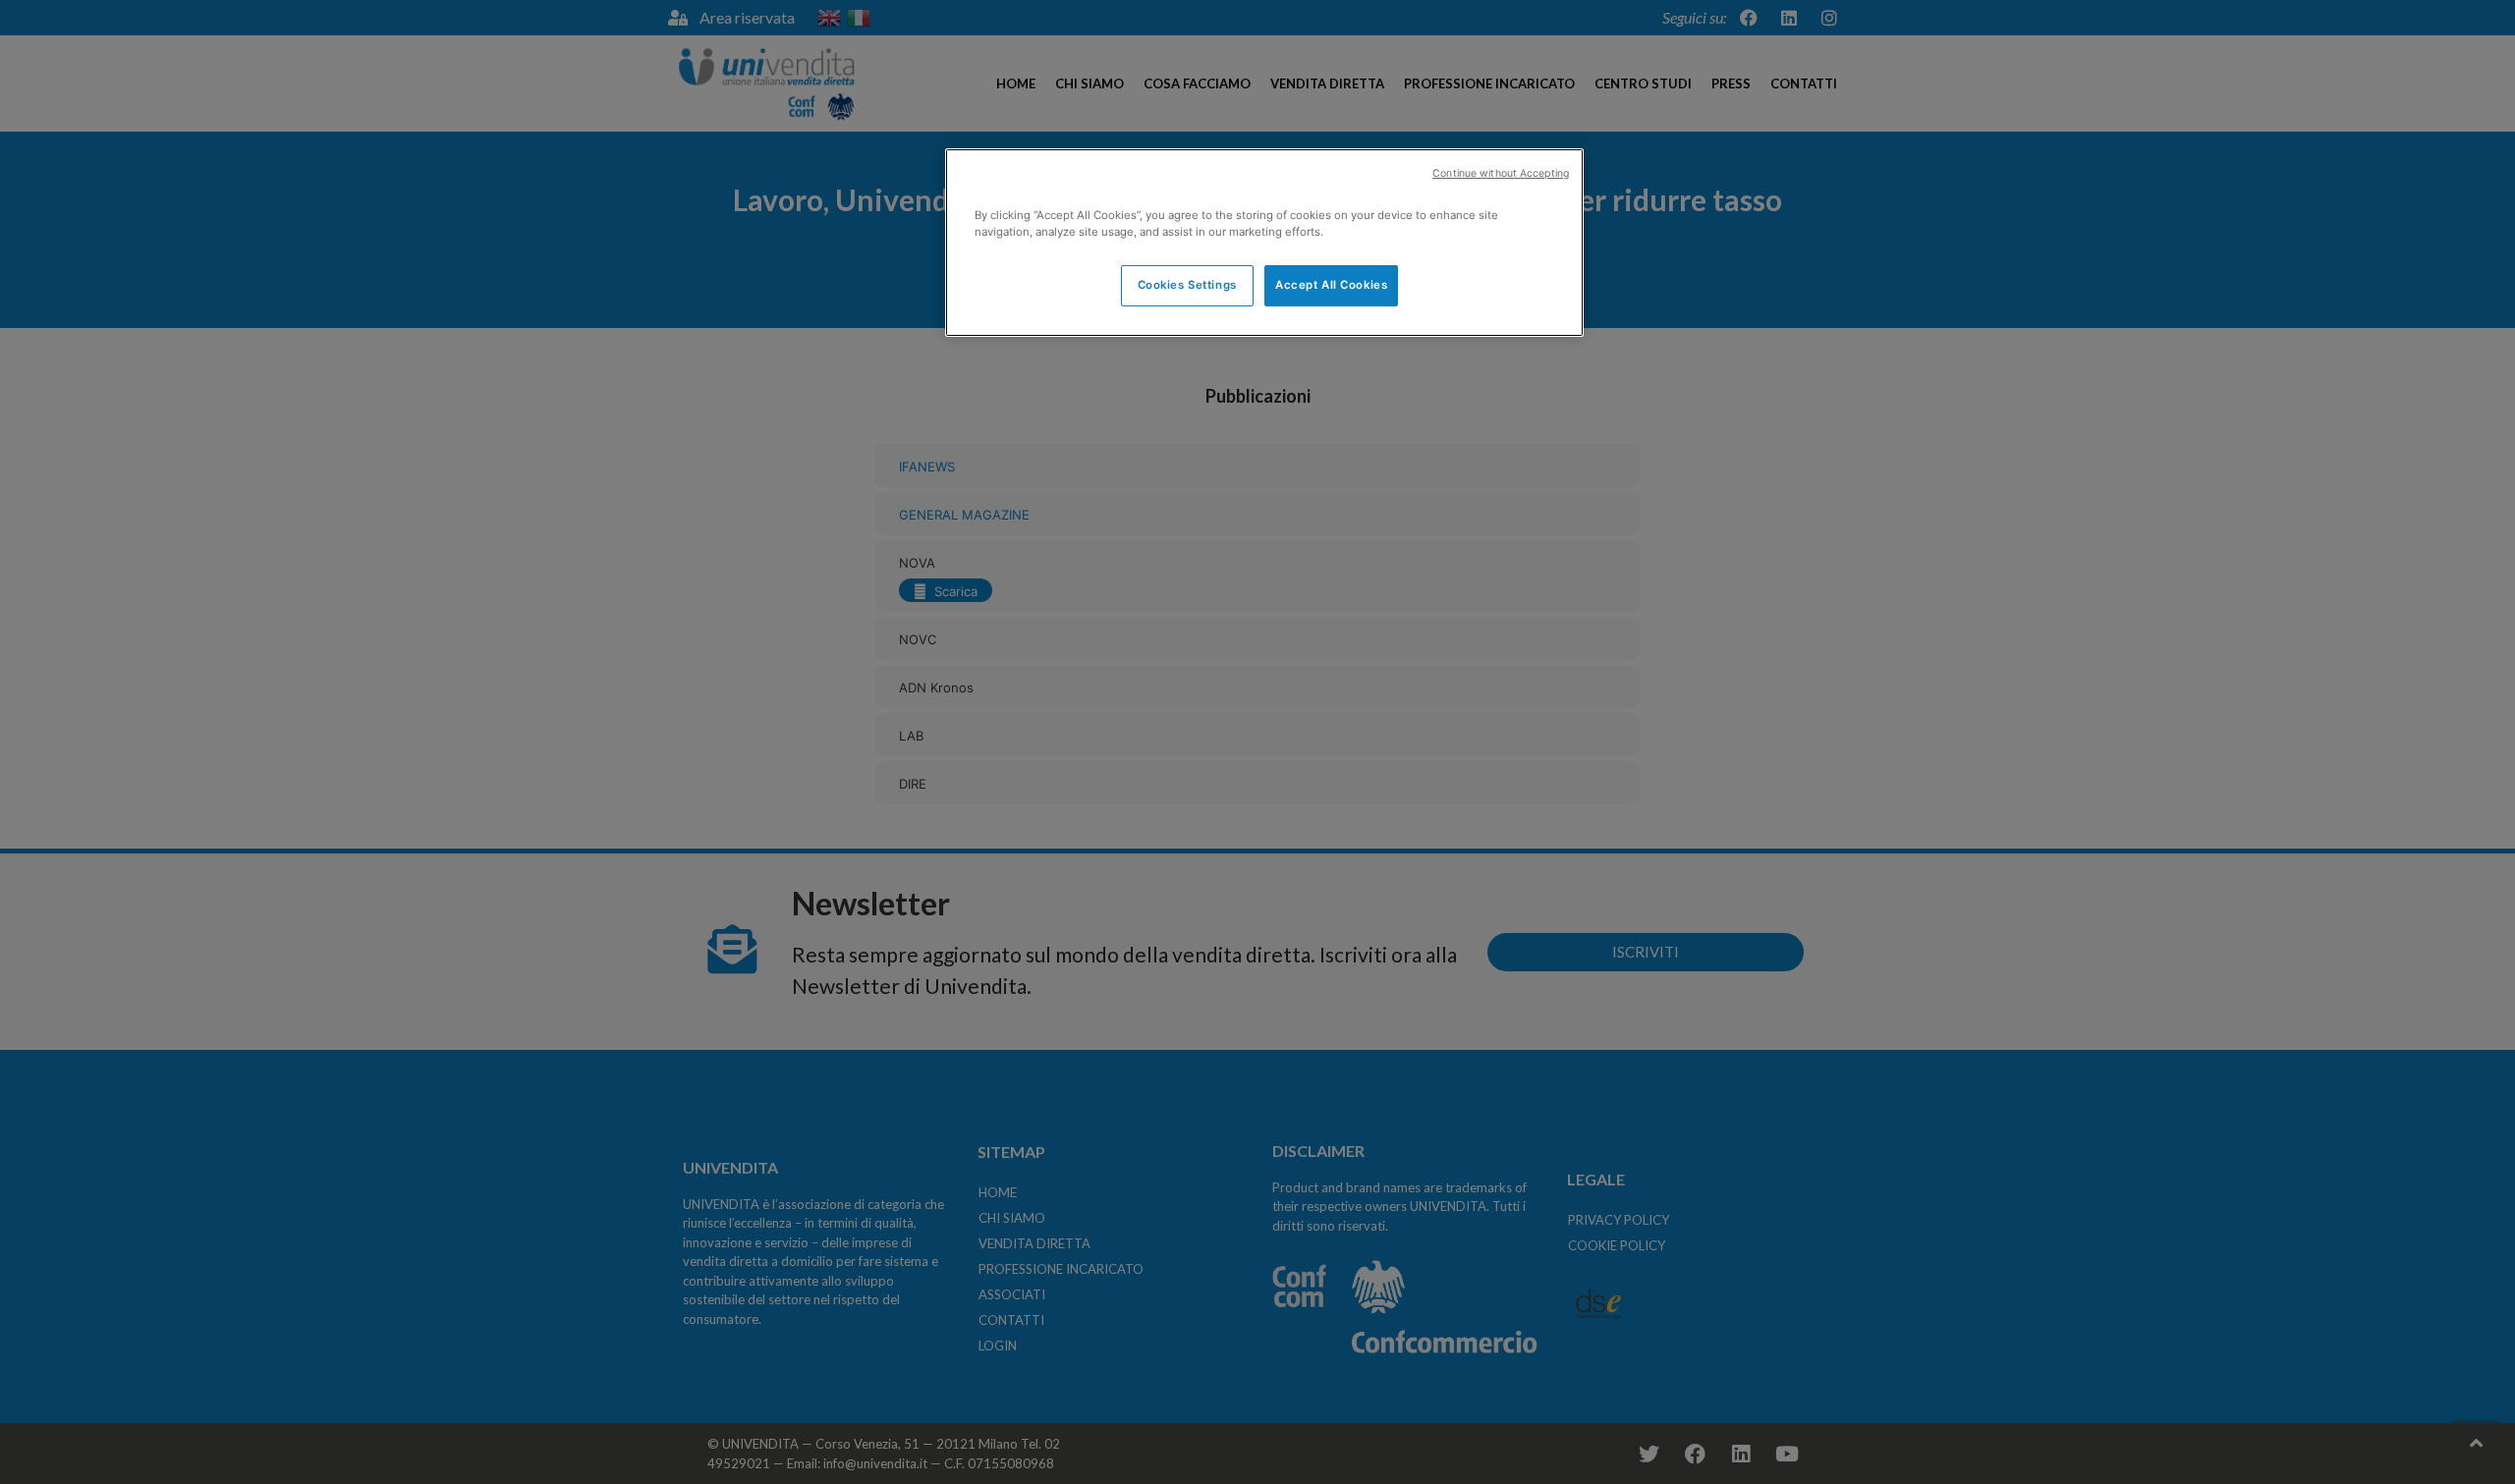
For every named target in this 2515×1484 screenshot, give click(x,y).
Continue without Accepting (1501, 173)
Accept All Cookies (1331, 285)
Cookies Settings (1187, 285)
